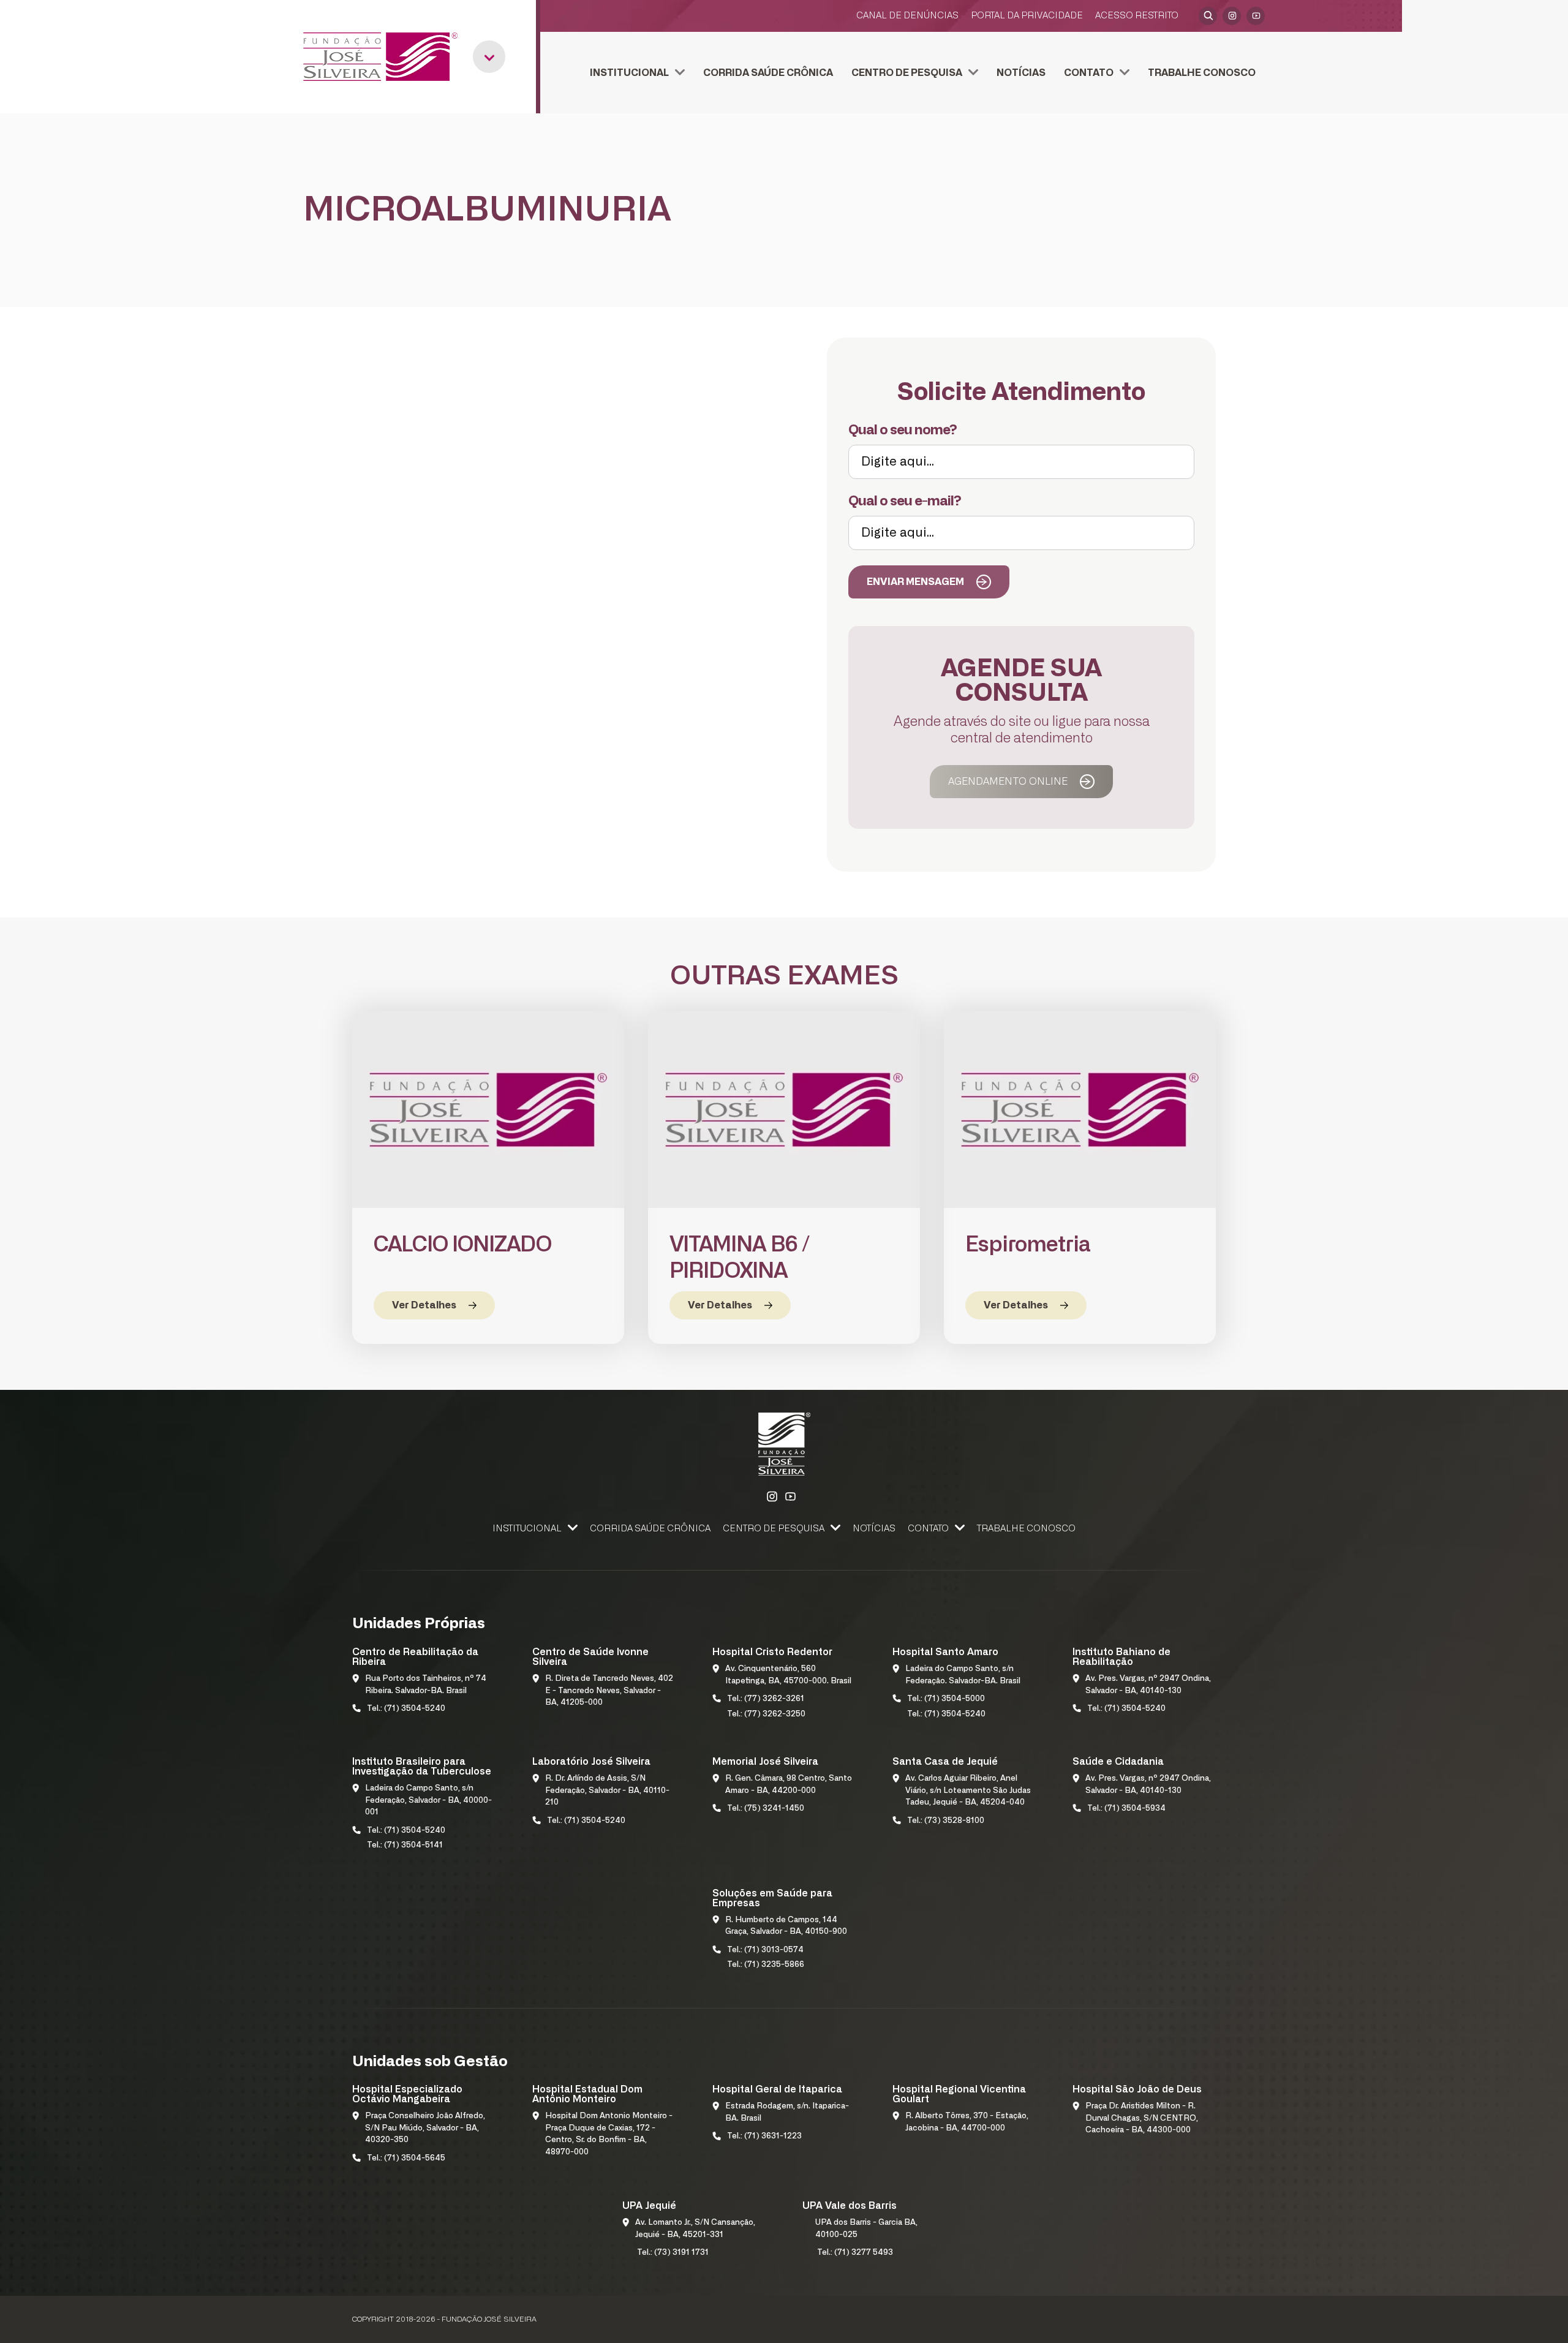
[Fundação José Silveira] (380, 57)
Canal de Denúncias (907, 16)
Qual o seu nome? (903, 430)
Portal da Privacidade (1027, 16)
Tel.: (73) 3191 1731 (673, 2253)
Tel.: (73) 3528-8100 (946, 1821)
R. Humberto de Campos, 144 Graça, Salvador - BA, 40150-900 (786, 1926)
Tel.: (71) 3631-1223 (764, 2136)
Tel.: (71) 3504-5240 (406, 1709)
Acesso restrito (1137, 16)
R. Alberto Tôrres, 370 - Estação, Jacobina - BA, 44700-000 (967, 2122)
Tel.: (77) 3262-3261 (766, 1699)
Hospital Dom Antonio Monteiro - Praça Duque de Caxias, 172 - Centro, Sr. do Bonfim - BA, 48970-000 (609, 2134)
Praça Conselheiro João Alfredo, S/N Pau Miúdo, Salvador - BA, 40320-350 (425, 2128)
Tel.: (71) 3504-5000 (946, 1699)
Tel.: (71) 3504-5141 (405, 1845)
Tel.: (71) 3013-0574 (765, 1950)
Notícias (1021, 73)
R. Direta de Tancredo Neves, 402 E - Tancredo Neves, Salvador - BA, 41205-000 (609, 1691)
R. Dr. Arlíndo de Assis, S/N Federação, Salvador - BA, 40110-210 (607, 1790)
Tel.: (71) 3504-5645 (406, 2158)
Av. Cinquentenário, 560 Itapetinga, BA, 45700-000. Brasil (788, 1675)
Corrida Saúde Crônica (768, 73)
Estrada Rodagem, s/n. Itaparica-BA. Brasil (787, 2112)
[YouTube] (1256, 16)
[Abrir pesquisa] (1208, 16)
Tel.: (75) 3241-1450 (766, 1809)
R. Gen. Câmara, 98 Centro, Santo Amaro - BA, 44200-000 (789, 1785)
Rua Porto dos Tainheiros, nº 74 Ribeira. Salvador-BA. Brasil (426, 1685)
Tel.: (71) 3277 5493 (855, 2253)
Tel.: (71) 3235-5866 (766, 1965)
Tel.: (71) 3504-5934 (1126, 1809)
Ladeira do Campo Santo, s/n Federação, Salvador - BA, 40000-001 (428, 1800)
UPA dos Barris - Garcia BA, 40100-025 (866, 2229)
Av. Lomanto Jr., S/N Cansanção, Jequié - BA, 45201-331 (695, 2229)
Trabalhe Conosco (1202, 73)
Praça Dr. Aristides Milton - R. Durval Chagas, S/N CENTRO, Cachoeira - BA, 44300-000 (1142, 2118)
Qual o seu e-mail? (905, 501)
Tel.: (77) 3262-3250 (766, 1714)
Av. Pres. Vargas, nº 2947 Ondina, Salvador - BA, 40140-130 (1148, 1685)
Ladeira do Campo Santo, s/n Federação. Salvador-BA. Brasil (963, 1675)
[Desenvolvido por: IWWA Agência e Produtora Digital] (1200, 2319)
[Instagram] (1232, 16)
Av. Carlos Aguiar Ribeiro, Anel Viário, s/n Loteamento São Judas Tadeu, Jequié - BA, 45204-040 (968, 1790)
